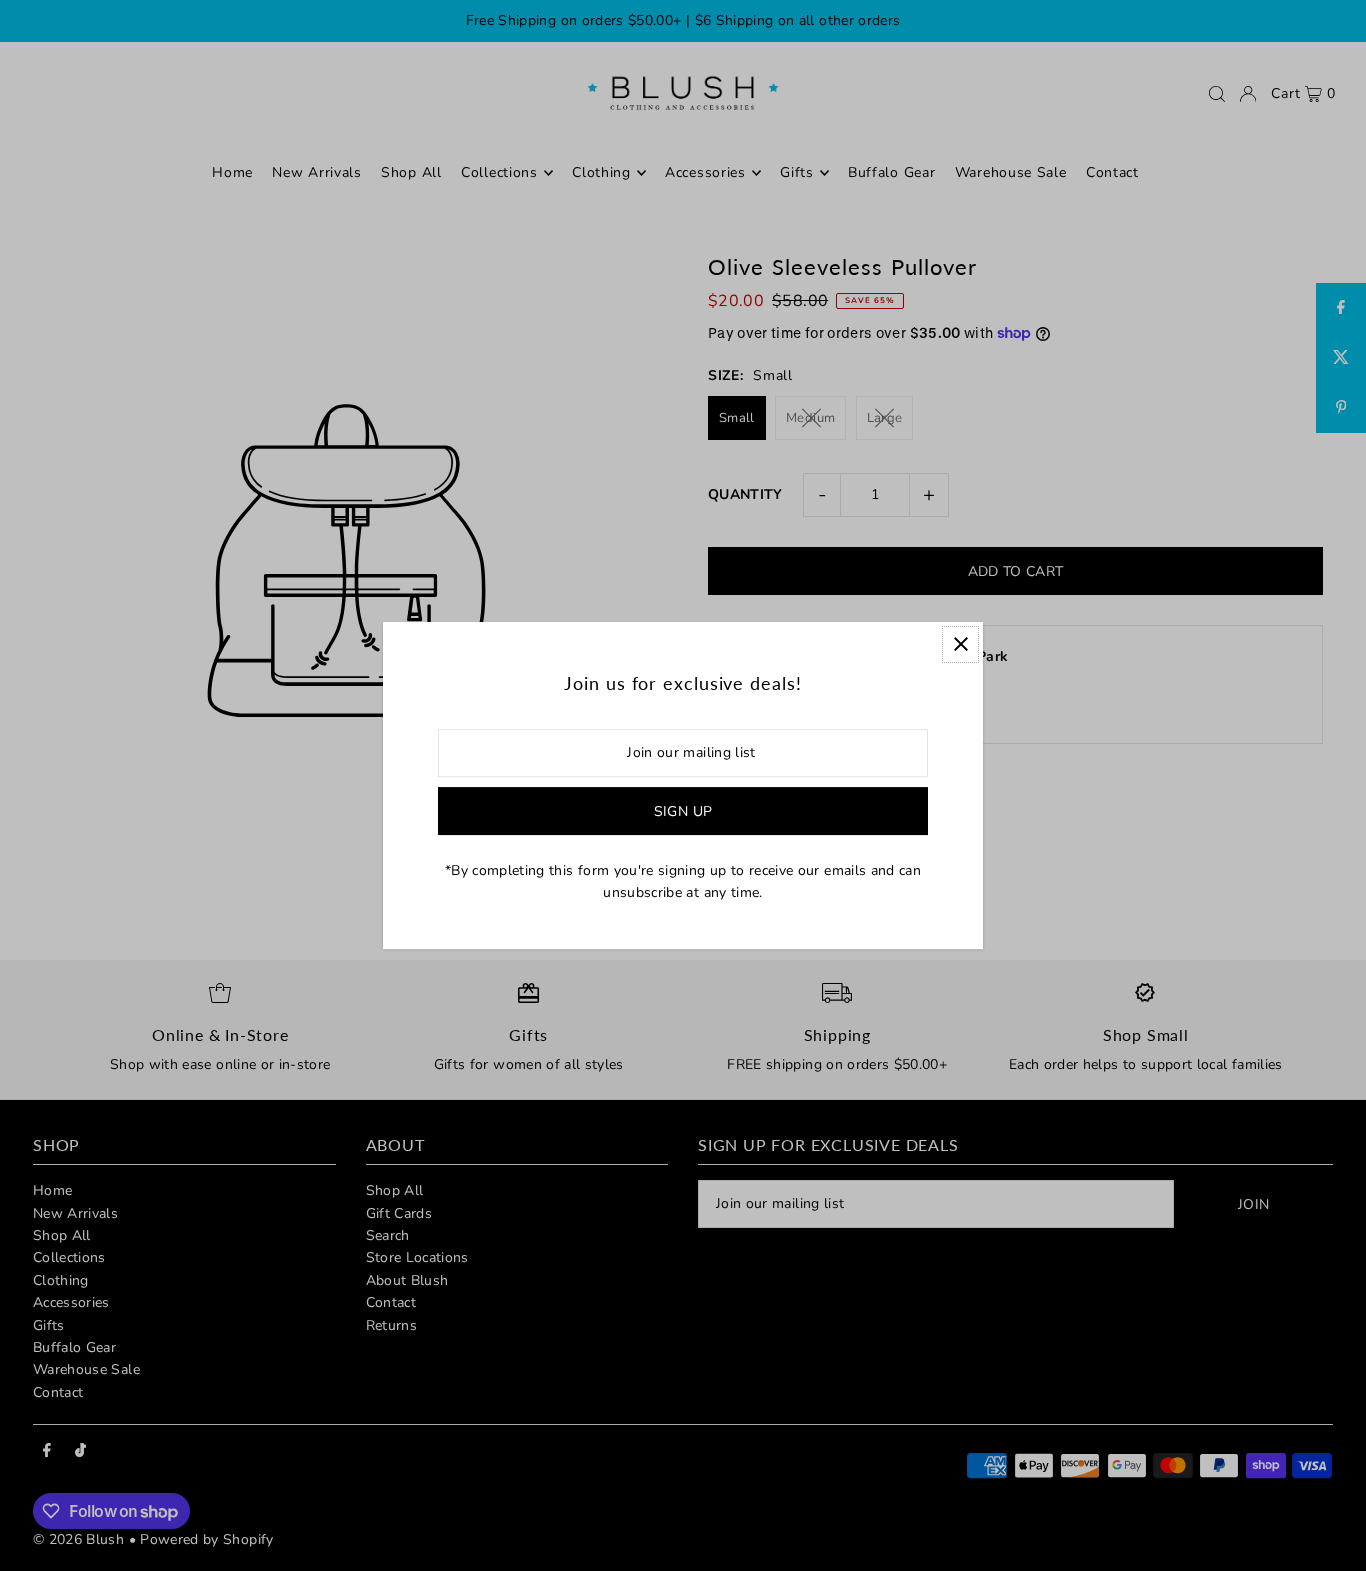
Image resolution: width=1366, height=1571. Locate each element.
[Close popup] (960, 644)
